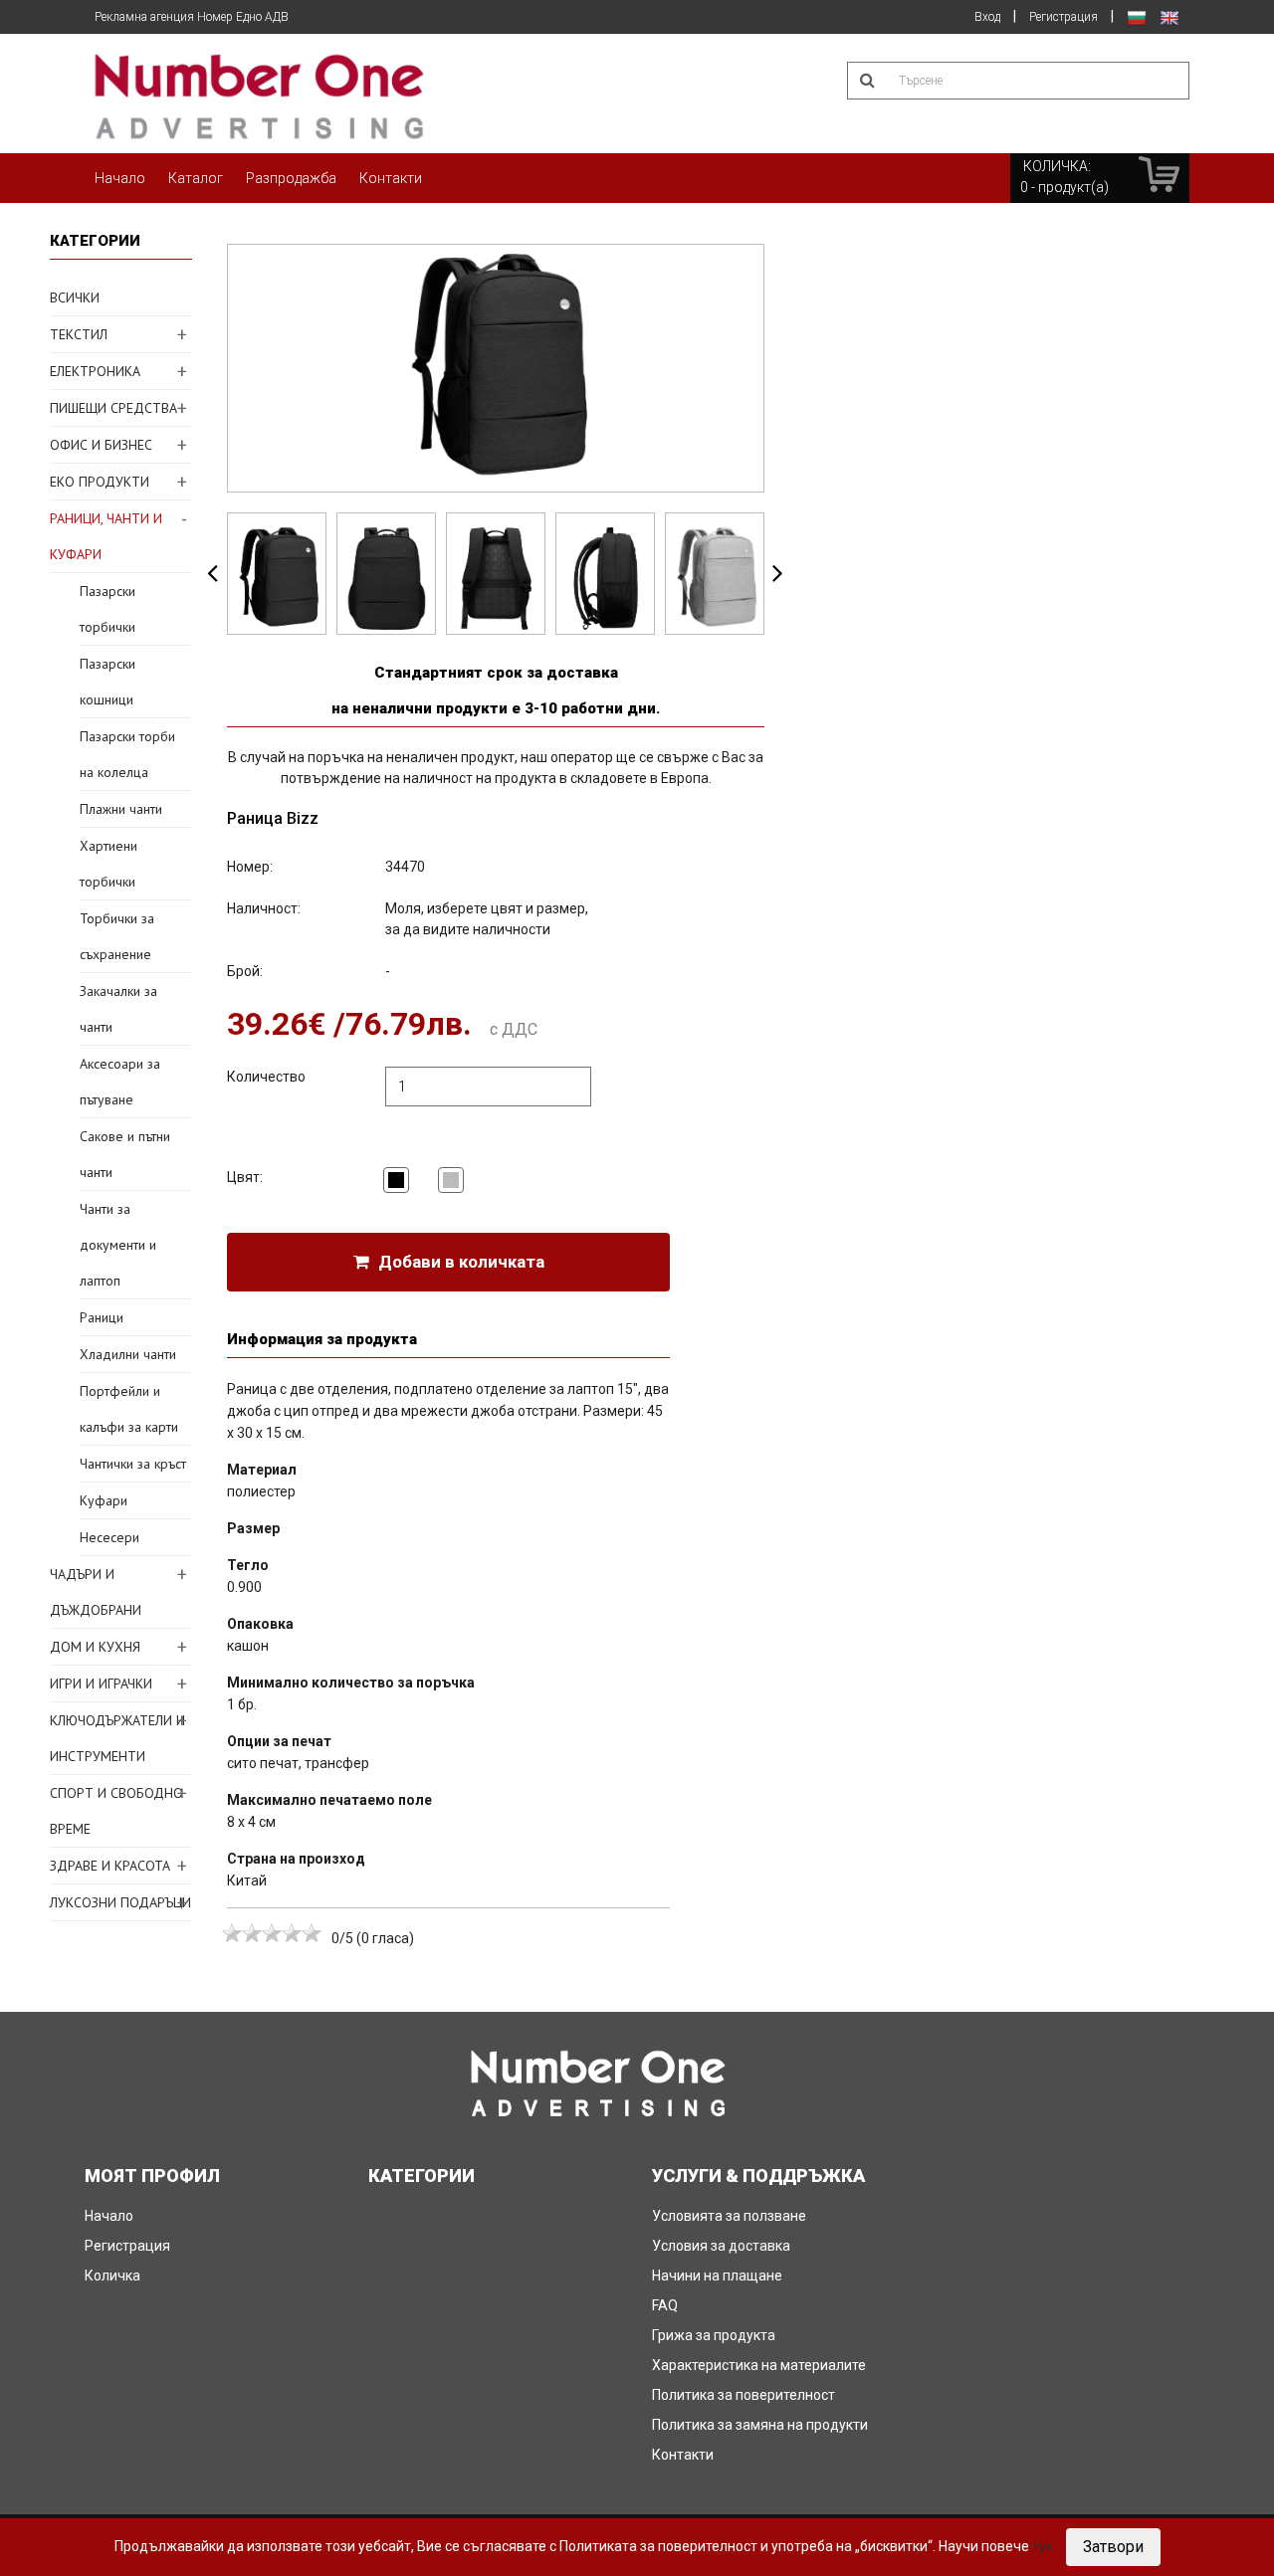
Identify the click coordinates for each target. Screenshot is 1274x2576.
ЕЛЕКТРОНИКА (95, 371)
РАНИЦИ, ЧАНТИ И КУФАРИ (106, 536)
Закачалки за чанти (118, 1009)
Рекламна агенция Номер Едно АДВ (192, 17)
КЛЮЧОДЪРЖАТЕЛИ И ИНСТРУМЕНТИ (117, 1738)
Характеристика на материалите (759, 2365)
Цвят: (245, 1177)
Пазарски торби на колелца (127, 754)
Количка (112, 2276)
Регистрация (1063, 17)
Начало (120, 178)
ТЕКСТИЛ (79, 334)
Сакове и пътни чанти (125, 1154)
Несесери (109, 1537)
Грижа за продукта (714, 2335)
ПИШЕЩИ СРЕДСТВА (113, 408)
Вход (987, 17)
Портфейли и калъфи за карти (129, 1409)
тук (1043, 2546)
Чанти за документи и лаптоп (118, 1245)
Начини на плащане (717, 2276)
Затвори (1113, 2547)
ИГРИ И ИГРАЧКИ (101, 1684)
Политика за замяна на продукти (760, 2425)
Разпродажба (291, 178)
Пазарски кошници (107, 682)
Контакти (391, 178)
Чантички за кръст (133, 1464)
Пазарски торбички (107, 609)
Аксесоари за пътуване (120, 1082)
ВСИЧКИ (75, 297)
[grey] (451, 1180)
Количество (266, 1077)
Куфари (104, 1500)
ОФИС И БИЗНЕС (101, 445)
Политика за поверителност (743, 2395)
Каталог (196, 178)
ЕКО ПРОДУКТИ (100, 482)
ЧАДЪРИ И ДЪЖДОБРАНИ (96, 1592)
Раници (102, 1317)
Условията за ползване (729, 2216)
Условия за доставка (721, 2246)
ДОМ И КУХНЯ (95, 1647)
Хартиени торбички (108, 864)
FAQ (665, 2305)
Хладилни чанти (128, 1354)
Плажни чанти (121, 809)
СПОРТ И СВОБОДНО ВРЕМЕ (116, 1811)
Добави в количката (459, 1262)
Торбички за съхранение (117, 936)
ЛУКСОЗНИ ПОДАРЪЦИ (120, 1902)
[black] (396, 1180)
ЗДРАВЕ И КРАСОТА (110, 1866)
